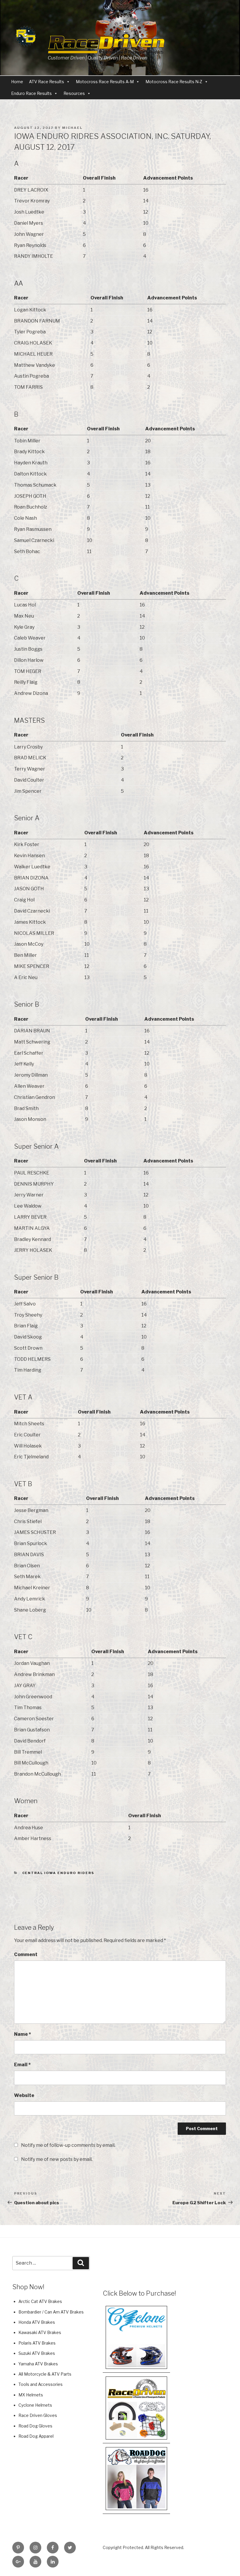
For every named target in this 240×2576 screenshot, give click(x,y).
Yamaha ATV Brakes (38, 2364)
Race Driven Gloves (38, 2415)
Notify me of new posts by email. (57, 2159)
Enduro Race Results (31, 93)
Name (23, 2034)
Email (22, 2065)
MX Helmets (31, 2395)
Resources (74, 93)
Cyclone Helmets (35, 2405)
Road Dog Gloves (35, 2426)
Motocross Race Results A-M (105, 82)
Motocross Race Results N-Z (174, 82)
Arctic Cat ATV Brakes (40, 2301)
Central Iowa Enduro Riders (58, 1873)
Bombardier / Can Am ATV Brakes (51, 2312)
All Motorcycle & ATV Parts (45, 2374)
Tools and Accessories (41, 2384)
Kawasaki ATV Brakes (40, 2332)
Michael (72, 128)
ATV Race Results (47, 82)
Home (17, 82)
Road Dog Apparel (36, 2436)
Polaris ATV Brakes (37, 2343)
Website (24, 2095)
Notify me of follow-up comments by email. (68, 2145)
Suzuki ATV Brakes (37, 2353)
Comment (26, 1954)
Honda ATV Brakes (37, 2322)
